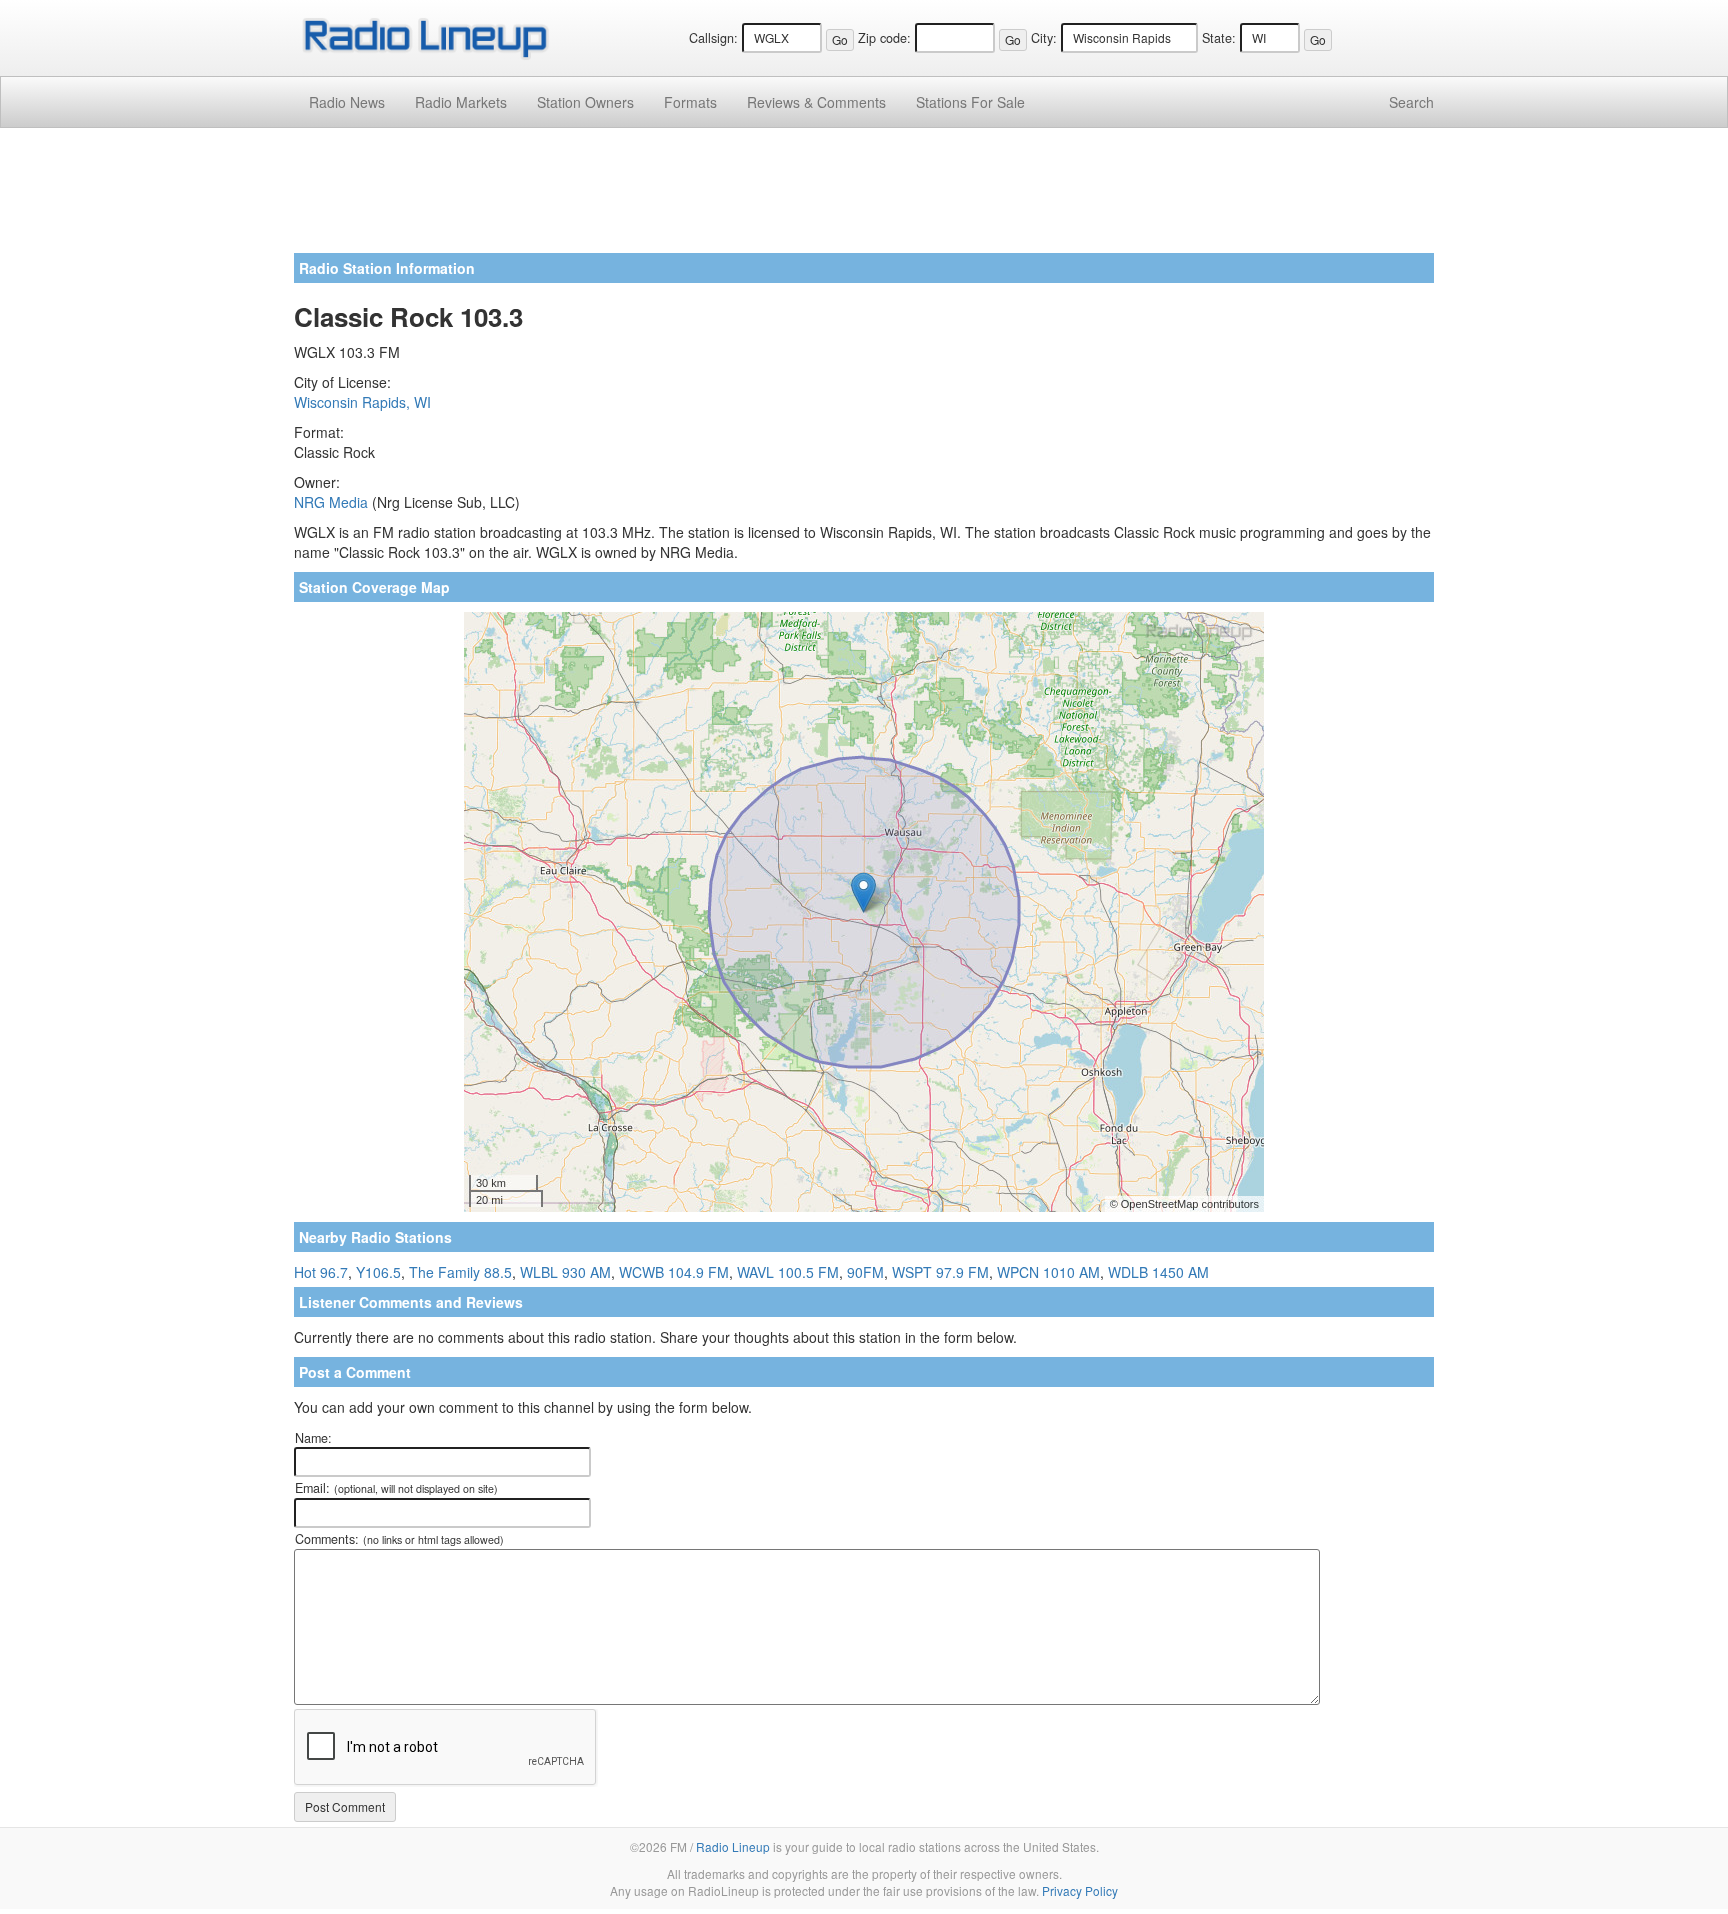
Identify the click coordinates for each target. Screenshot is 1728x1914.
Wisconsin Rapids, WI (362, 402)
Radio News (347, 102)
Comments (816, 102)
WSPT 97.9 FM (940, 1272)
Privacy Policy (1080, 1890)
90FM (865, 1272)
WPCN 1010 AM (1048, 1272)
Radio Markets (461, 102)
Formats (690, 102)
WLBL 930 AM (565, 1272)
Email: (396, 1488)
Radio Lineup (733, 1846)
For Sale (970, 102)
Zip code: (884, 38)
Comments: (399, 1539)
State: (1219, 38)
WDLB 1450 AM (1158, 1272)
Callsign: (713, 38)
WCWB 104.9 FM (674, 1272)
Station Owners (585, 102)
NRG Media (331, 502)
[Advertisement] (864, 198)
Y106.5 (378, 1272)
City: (1044, 38)
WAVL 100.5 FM (788, 1272)
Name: (313, 1438)
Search (1411, 102)
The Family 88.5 (460, 1272)
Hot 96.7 (321, 1272)
